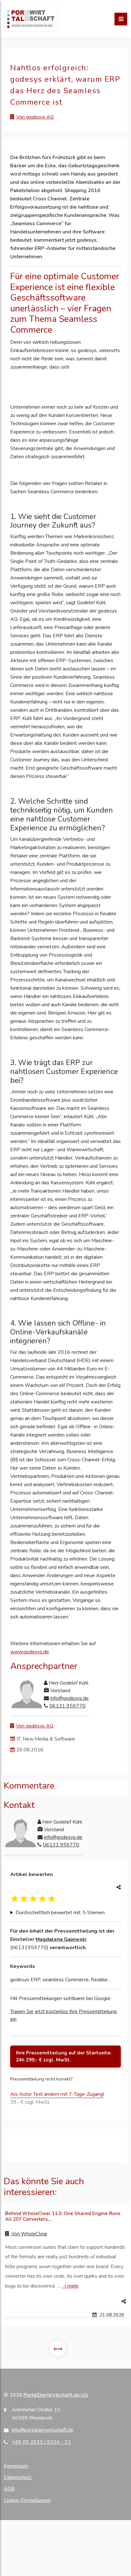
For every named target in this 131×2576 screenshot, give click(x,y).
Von (29, 2234)
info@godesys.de (69, 1698)
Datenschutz (18, 2477)
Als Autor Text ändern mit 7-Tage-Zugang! (57, 2094)
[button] (65, 2302)
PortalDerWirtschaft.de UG (56, 2395)
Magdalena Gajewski (61, 1939)
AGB (9, 2489)
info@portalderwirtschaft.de (43, 2430)
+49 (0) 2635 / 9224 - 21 (41, 2442)
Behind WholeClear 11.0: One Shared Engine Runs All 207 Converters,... (63, 2216)
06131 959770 (67, 1706)
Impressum (16, 2466)
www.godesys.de (30, 1652)
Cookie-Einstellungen (27, 2500)
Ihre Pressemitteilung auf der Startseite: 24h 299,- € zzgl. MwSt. (64, 2057)
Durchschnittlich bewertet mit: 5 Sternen (60, 1913)
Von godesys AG (35, 117)
